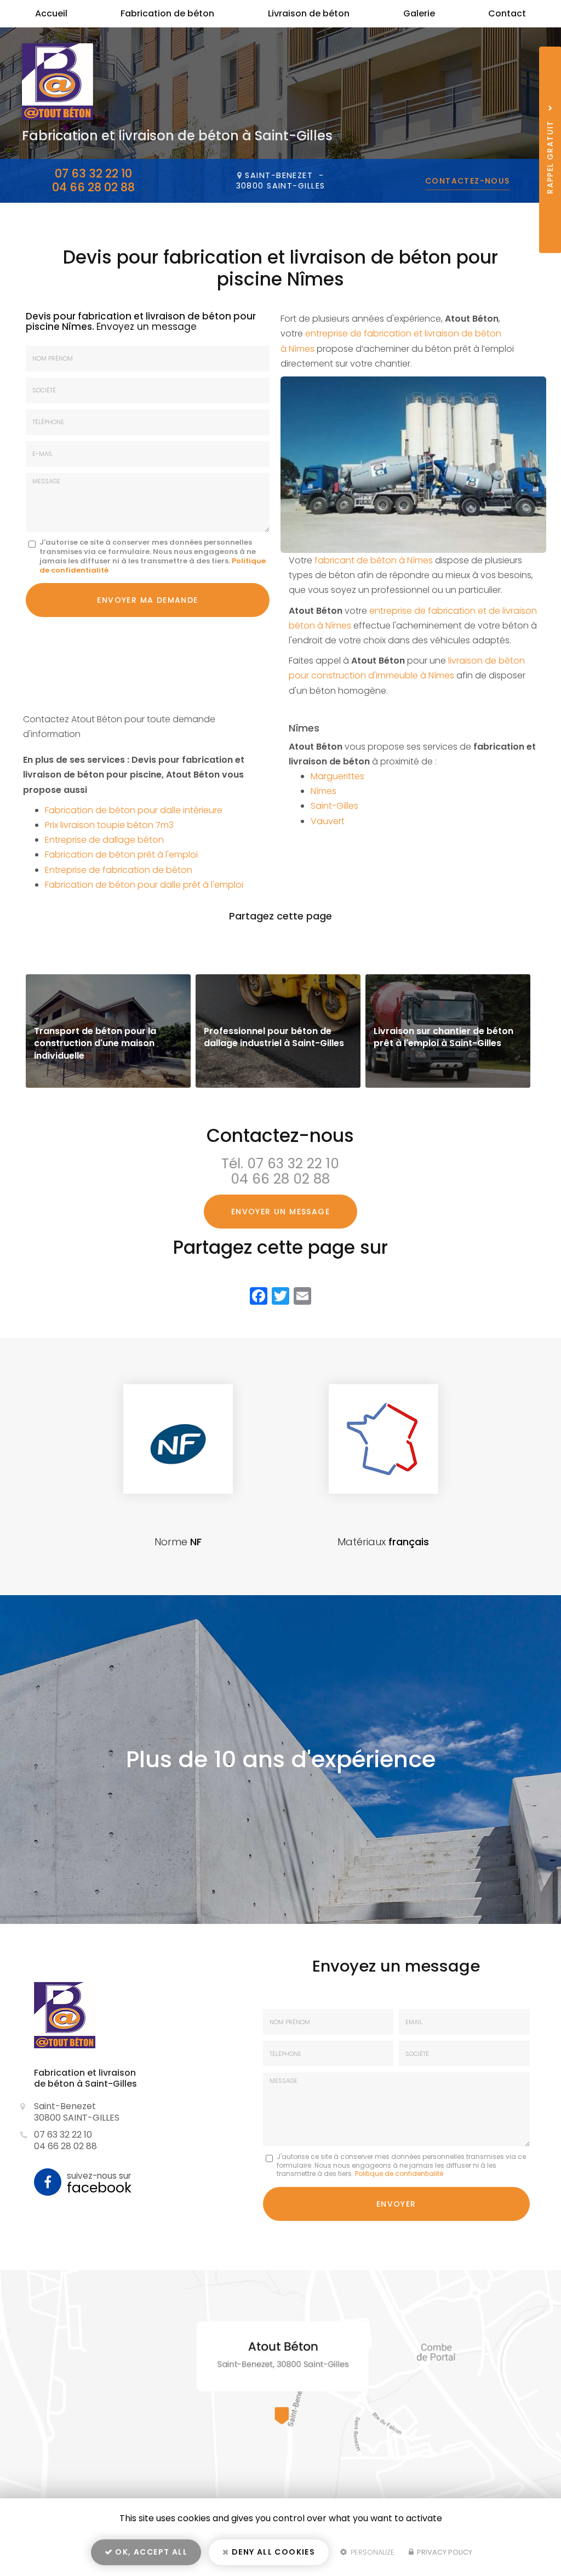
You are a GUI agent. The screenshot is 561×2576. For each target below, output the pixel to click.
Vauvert (328, 821)
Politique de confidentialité (399, 2174)
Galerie (419, 13)
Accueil (51, 13)
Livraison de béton (309, 13)
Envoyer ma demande (147, 600)
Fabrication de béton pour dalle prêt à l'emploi (144, 885)
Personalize (371, 2552)
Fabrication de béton (167, 13)
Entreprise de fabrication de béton (119, 870)
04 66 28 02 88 (93, 187)
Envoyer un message (280, 1212)
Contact (507, 13)
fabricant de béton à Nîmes (374, 560)
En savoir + (108, 1031)
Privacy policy (444, 2552)
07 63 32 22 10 (93, 173)
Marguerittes (337, 776)
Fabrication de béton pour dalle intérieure (134, 810)
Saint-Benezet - (281, 181)
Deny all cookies (273, 2552)
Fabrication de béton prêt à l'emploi (121, 855)
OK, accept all (150, 2552)
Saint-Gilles (334, 806)
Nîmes (324, 791)
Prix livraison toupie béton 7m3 (109, 825)
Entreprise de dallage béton (104, 840)
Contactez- (468, 181)
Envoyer (396, 2204)
